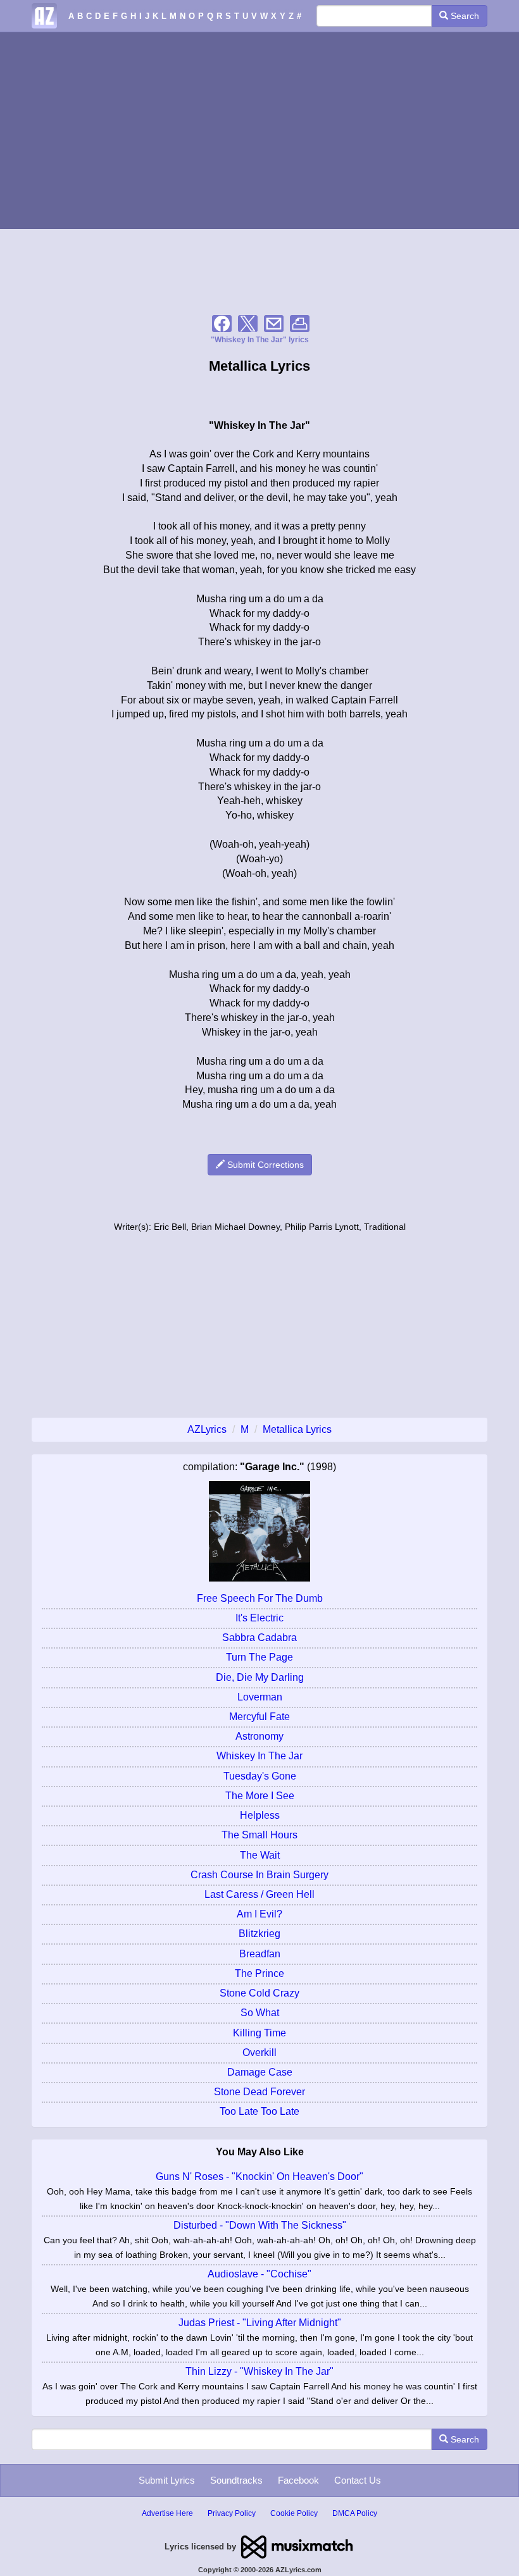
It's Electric (259, 1618)
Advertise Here (167, 2513)
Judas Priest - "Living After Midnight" (260, 2323)
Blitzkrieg (259, 1934)
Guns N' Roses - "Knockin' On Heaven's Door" (259, 2177)
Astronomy (259, 1736)
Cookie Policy (294, 2513)
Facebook (298, 2480)
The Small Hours (259, 1835)
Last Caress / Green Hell (259, 1894)
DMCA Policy (355, 2513)
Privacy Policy (232, 2513)
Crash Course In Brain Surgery (259, 1875)
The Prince (259, 1973)
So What (260, 2013)
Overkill (259, 2053)
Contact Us (358, 2480)
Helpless (260, 1815)
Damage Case (260, 2072)
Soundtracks (236, 2480)
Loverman (260, 1697)
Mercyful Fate (259, 1717)
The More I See (260, 1796)
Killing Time (259, 2033)
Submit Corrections (264, 1165)
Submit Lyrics (167, 2480)
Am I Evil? (259, 1914)
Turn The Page (259, 1657)
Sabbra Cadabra (259, 1638)
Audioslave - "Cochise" (259, 2274)
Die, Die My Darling (260, 1677)
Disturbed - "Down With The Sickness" (260, 2225)
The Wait (260, 1855)
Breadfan (260, 1954)
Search (464, 16)
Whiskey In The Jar (259, 1756)
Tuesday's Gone (260, 1776)
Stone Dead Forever (259, 2092)
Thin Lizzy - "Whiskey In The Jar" (259, 2371)
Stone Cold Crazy (259, 1993)
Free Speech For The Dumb (260, 1598)
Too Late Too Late (259, 2111)
